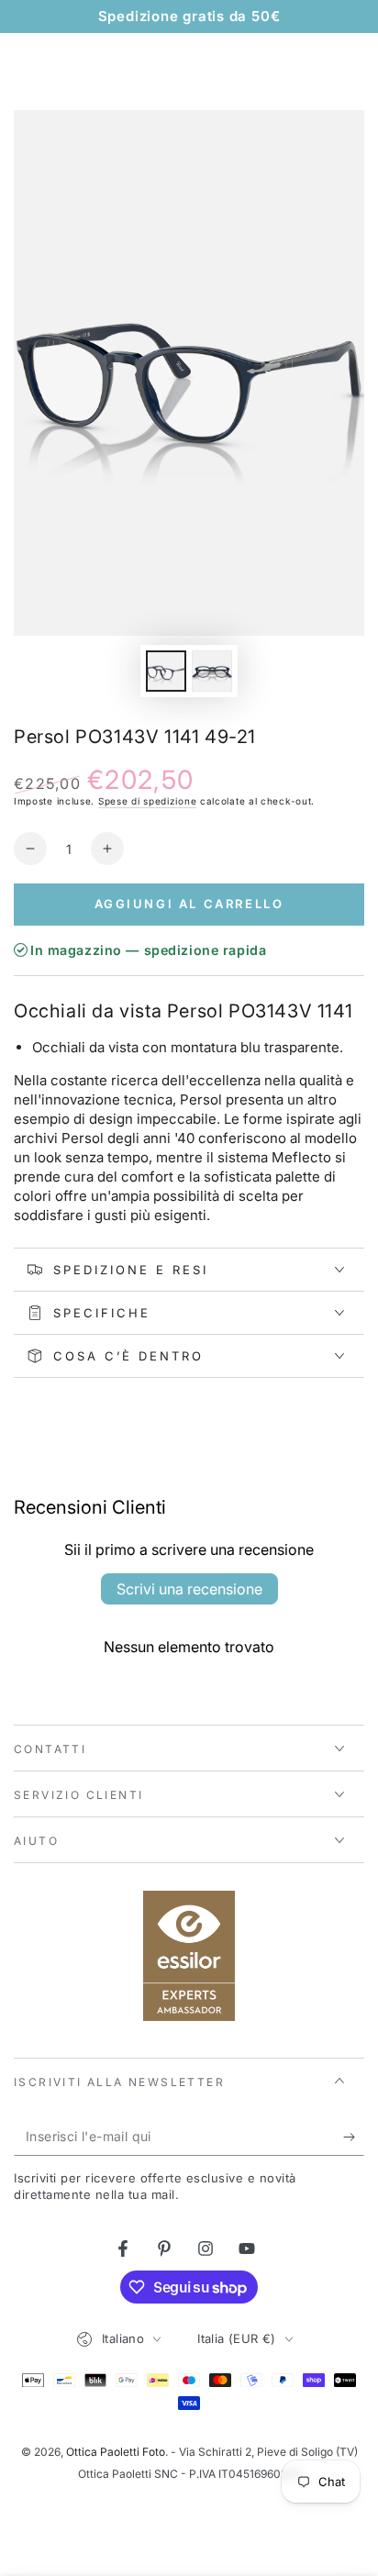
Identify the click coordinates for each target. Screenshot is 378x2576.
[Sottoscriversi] (354, 2137)
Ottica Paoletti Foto (116, 2452)
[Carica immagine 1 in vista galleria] (166, 671)
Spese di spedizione (147, 801)
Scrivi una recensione (189, 1589)
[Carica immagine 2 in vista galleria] (212, 671)
